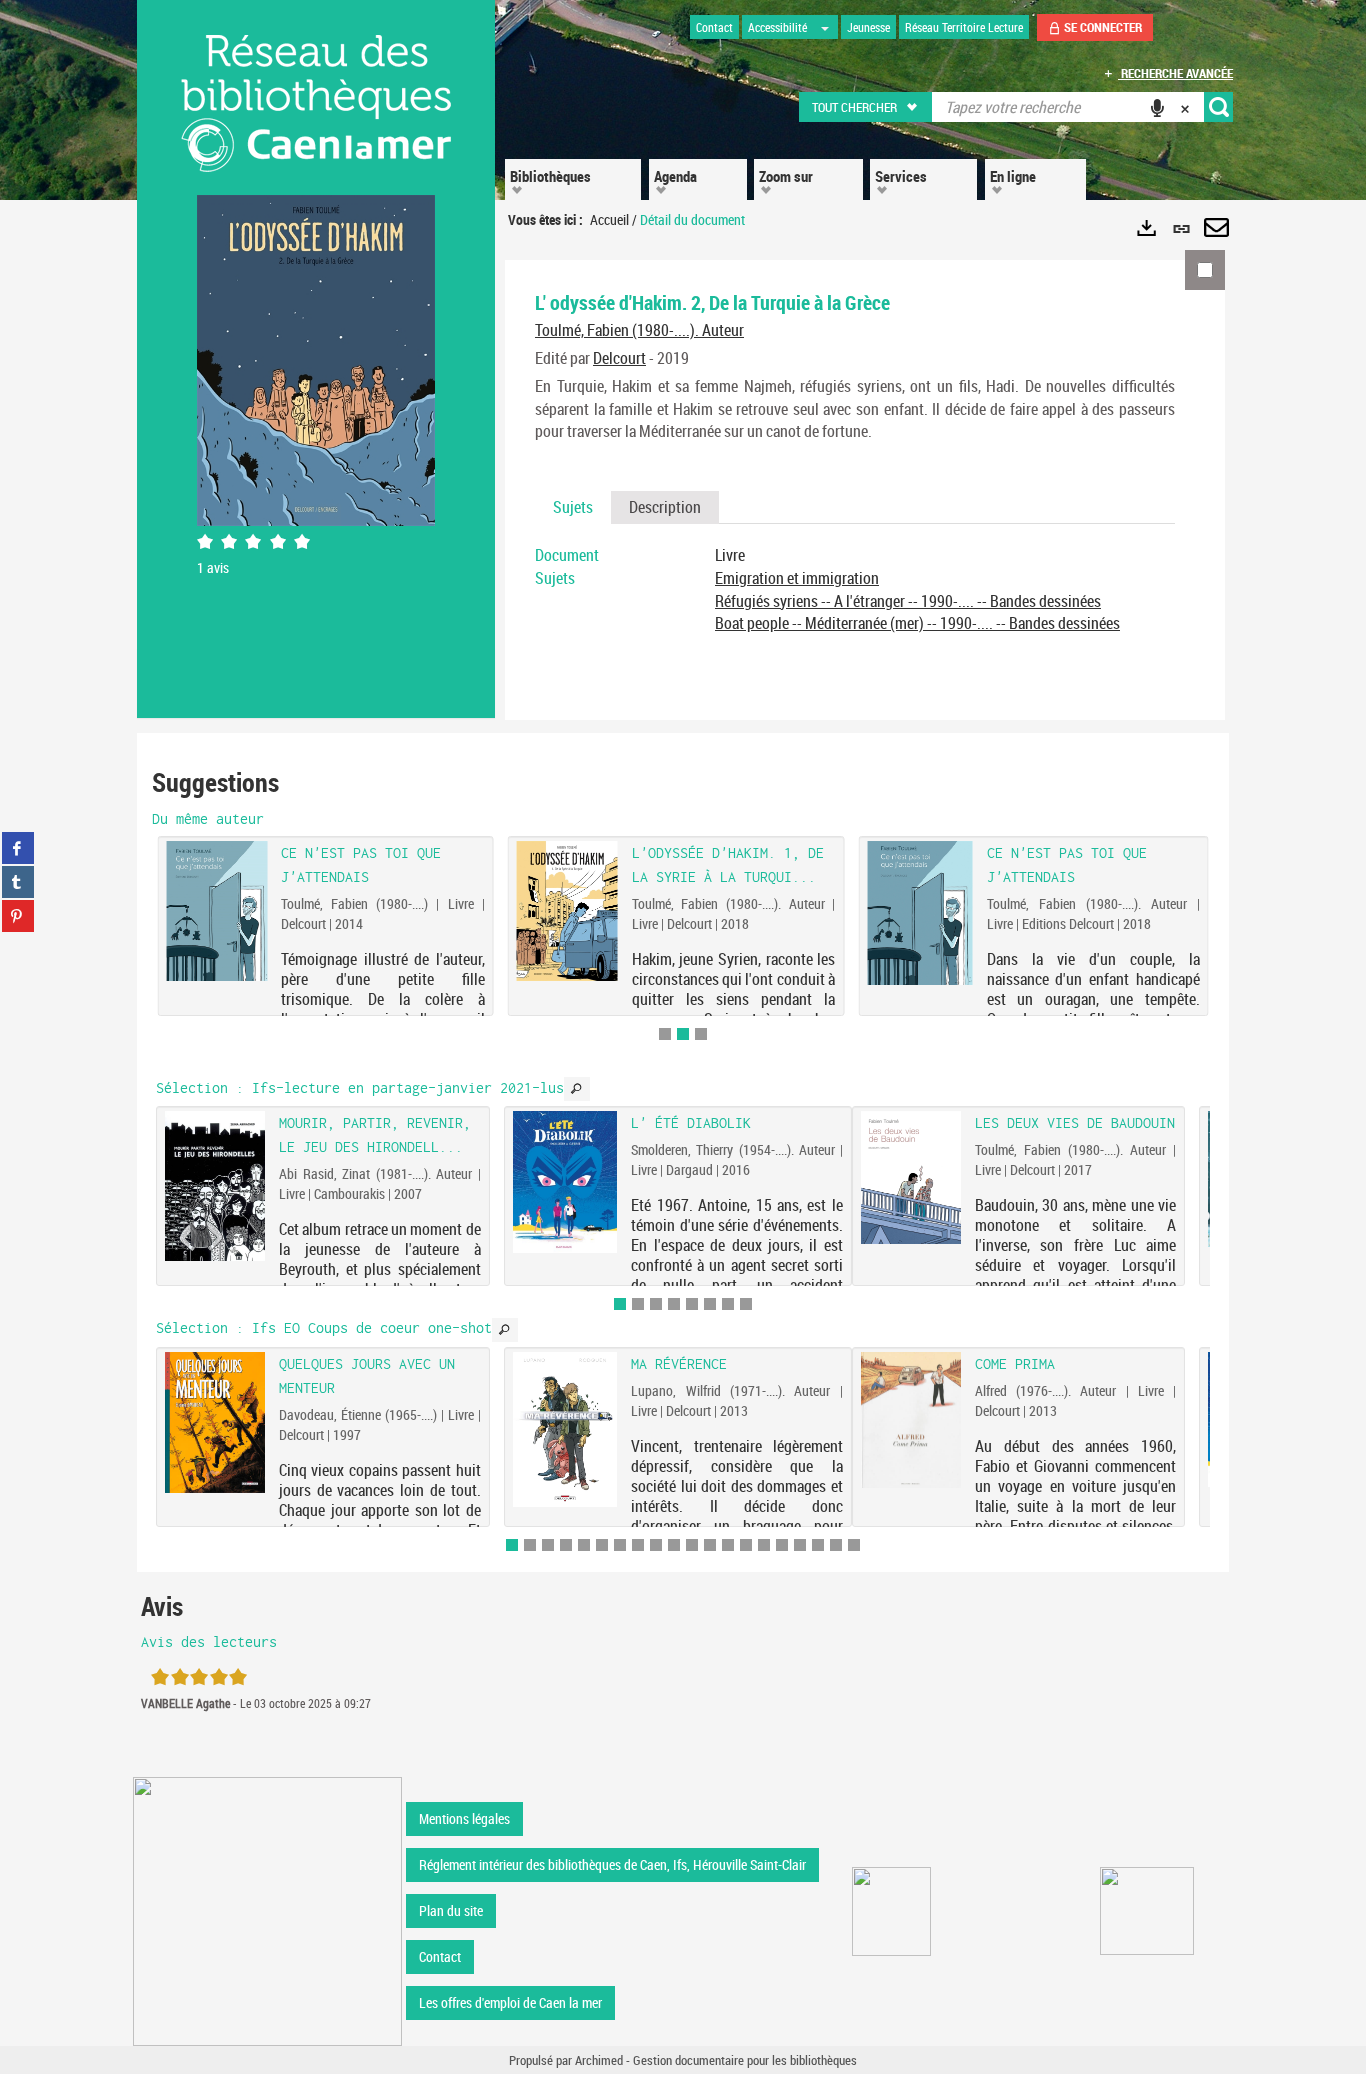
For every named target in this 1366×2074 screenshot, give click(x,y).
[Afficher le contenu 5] (692, 1304)
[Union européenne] (891, 1911)
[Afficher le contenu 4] (674, 1304)
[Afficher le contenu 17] (800, 1545)
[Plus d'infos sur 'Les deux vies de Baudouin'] (911, 1177)
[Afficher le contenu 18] (818, 1545)
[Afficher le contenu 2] (638, 1304)
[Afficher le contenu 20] (854, 1545)
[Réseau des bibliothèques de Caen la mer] (267, 1909)
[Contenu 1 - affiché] (620, 1304)
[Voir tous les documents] (577, 1089)
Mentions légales (464, 1818)
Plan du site (451, 1910)
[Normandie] (1147, 1911)
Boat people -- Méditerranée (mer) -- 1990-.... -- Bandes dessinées (917, 623)
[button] (866, 107)
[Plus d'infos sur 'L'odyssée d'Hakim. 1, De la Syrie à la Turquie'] (567, 911)
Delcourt (619, 358)
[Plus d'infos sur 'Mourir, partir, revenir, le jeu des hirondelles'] (215, 1185)
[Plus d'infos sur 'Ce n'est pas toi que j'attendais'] (919, 913)
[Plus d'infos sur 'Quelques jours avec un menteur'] (215, 1423)
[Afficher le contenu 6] (710, 1304)
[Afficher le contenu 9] (656, 1545)
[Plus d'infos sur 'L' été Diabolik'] (565, 1182)
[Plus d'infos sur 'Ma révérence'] (565, 1430)
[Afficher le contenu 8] (746, 1304)
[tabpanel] (855, 589)
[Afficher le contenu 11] (692, 1545)
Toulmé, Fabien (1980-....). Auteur (639, 330)
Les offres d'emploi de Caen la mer (510, 2002)
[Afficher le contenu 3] (701, 1034)
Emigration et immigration (797, 578)
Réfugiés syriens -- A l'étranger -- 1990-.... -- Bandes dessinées (908, 601)
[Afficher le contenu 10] (674, 1545)
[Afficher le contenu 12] (710, 1545)
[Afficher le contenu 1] (665, 1034)
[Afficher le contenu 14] (746, 1545)
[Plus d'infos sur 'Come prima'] (911, 1420)
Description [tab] (665, 507)
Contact (440, 1956)
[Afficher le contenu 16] (782, 1545)
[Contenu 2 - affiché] (683, 1034)
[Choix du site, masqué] (825, 27)
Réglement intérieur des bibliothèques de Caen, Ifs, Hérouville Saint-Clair (612, 1864)
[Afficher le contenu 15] (764, 1545)
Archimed (599, 2060)
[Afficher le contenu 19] (836, 1545)
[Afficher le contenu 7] (728, 1304)
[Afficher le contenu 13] (728, 1545)
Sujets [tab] (573, 507)
